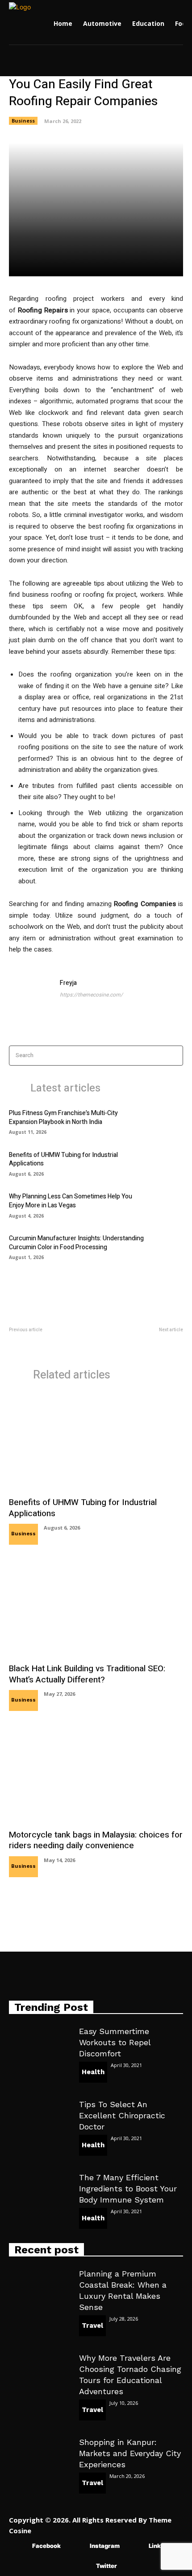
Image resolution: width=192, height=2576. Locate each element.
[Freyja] (30, 1000)
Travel (92, 2326)
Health (93, 2072)
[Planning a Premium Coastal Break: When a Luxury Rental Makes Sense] (40, 2286)
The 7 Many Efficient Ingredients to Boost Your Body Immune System (128, 2188)
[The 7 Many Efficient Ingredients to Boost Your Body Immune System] (40, 2190)
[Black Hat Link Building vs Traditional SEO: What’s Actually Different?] (96, 1608)
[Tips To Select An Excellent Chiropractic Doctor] (40, 2117)
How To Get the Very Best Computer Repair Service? (150, 1344)
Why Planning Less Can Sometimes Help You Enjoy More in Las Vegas (71, 1201)
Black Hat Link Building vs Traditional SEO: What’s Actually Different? (87, 1674)
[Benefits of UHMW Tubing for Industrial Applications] (167, 1163)
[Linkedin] (136, 2546)
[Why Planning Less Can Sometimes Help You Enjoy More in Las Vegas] (167, 1205)
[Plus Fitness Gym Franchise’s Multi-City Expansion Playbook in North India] (167, 1121)
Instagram (105, 2546)
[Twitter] (83, 2566)
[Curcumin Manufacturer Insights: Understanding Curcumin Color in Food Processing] (167, 1247)
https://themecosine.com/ (91, 995)
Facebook (46, 2546)
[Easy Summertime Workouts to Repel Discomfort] (40, 2044)
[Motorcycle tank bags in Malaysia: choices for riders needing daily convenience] (96, 1774)
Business (23, 121)
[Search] (174, 1056)
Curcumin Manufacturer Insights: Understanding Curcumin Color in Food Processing (76, 1243)
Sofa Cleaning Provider (38, 1339)
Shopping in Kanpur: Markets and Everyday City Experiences (130, 2453)
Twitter (106, 2566)
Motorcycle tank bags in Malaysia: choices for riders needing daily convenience (96, 1840)
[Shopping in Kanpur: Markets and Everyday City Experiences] (40, 2455)
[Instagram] (77, 2546)
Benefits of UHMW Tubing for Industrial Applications (63, 1159)
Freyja (68, 983)
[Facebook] (19, 2546)
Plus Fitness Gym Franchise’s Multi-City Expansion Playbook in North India (63, 1118)
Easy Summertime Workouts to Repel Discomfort (115, 2042)
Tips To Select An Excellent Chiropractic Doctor (122, 2115)
